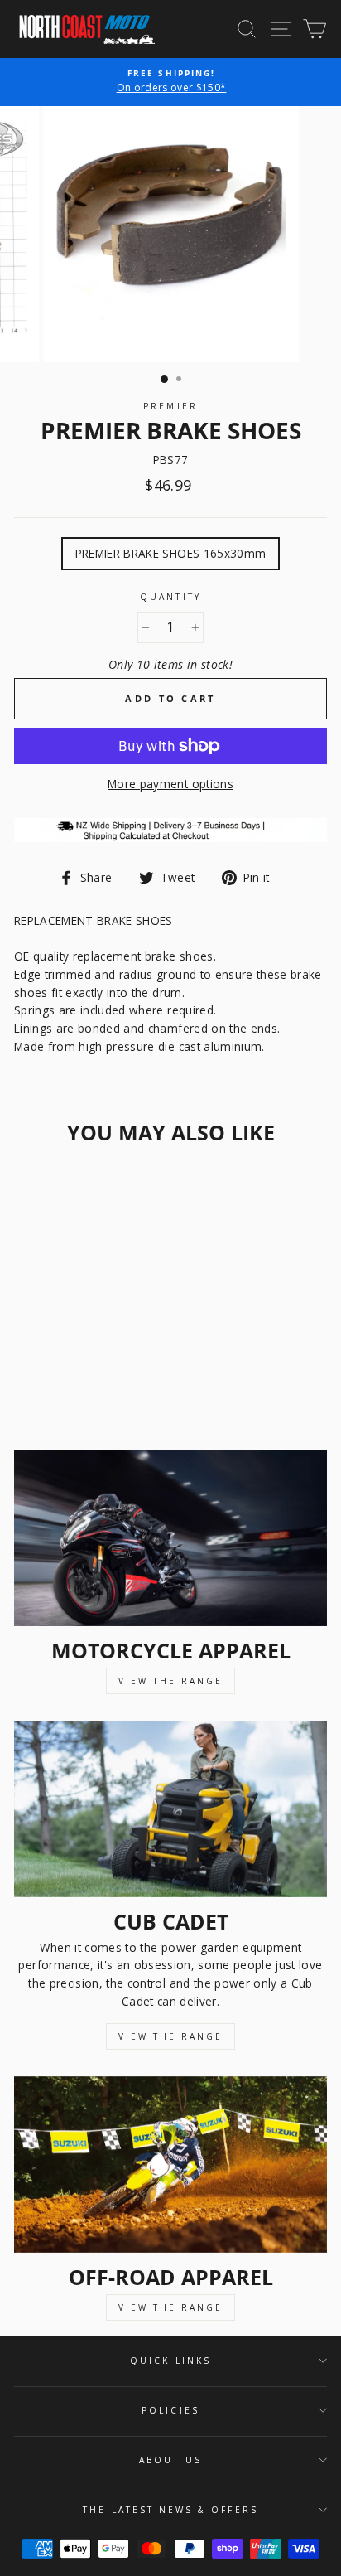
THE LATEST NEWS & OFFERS (170, 2510)
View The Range (170, 1681)
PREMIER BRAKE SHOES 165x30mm (171, 553)
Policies (170, 2410)
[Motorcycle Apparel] (170, 1538)
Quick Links (170, 2361)
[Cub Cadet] (170, 1809)
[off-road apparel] (170, 2164)
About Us (170, 2460)
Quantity (170, 597)
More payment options (170, 784)
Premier (170, 406)
